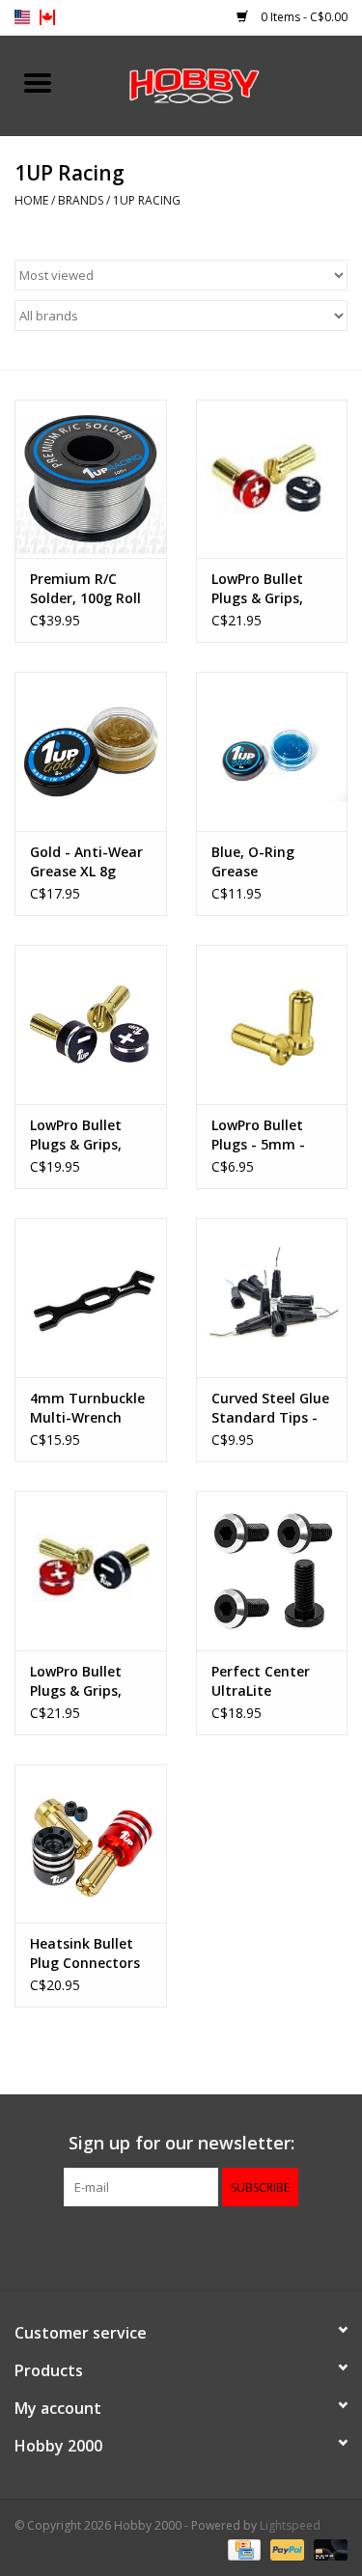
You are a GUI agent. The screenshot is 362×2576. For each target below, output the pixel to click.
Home (31, 200)
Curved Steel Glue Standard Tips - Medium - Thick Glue (270, 1408)
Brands (81, 200)
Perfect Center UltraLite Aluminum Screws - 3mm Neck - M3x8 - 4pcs (271, 1681)
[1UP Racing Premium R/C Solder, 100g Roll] (91, 479)
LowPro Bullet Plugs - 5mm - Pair (258, 1135)
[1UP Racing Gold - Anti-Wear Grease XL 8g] (91, 751)
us (22, 17)
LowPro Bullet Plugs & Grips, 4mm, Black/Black (89, 1135)
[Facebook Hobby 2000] (181, 2246)
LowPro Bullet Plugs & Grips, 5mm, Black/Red (265, 589)
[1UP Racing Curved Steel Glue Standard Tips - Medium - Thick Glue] (272, 1298)
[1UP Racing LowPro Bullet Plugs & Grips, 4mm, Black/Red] (91, 1571)
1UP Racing (147, 200)
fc (47, 17)
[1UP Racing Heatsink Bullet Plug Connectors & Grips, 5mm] (91, 1844)
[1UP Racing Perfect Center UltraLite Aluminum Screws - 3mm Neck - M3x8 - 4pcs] (272, 1571)
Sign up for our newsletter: (181, 2143)
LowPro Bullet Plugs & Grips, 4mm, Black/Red (84, 1681)
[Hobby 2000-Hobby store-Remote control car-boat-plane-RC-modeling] (219, 83)
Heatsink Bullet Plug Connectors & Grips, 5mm (85, 1953)
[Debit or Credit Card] (327, 2549)
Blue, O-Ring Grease (253, 861)
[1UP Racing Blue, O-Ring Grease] (272, 751)
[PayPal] (285, 2549)
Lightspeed (290, 2525)
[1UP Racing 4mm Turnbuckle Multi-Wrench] (91, 1298)
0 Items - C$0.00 (303, 17)
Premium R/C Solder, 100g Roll (85, 588)
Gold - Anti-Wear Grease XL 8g (86, 861)
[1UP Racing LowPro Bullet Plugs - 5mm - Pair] (272, 1025)
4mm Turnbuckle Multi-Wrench (87, 1408)
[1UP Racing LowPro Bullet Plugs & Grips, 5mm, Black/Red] (272, 479)
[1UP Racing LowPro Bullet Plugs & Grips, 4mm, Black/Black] (91, 1025)
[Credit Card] (242, 2549)
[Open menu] (38, 82)
